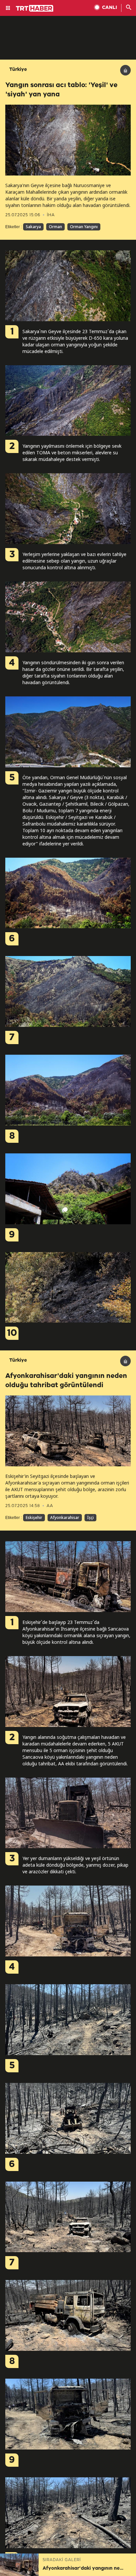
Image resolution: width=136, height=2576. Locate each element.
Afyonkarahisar (65, 1517)
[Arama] (129, 8)
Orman (55, 227)
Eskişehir (34, 1517)
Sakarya (33, 227)
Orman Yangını (84, 227)
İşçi (90, 1517)
